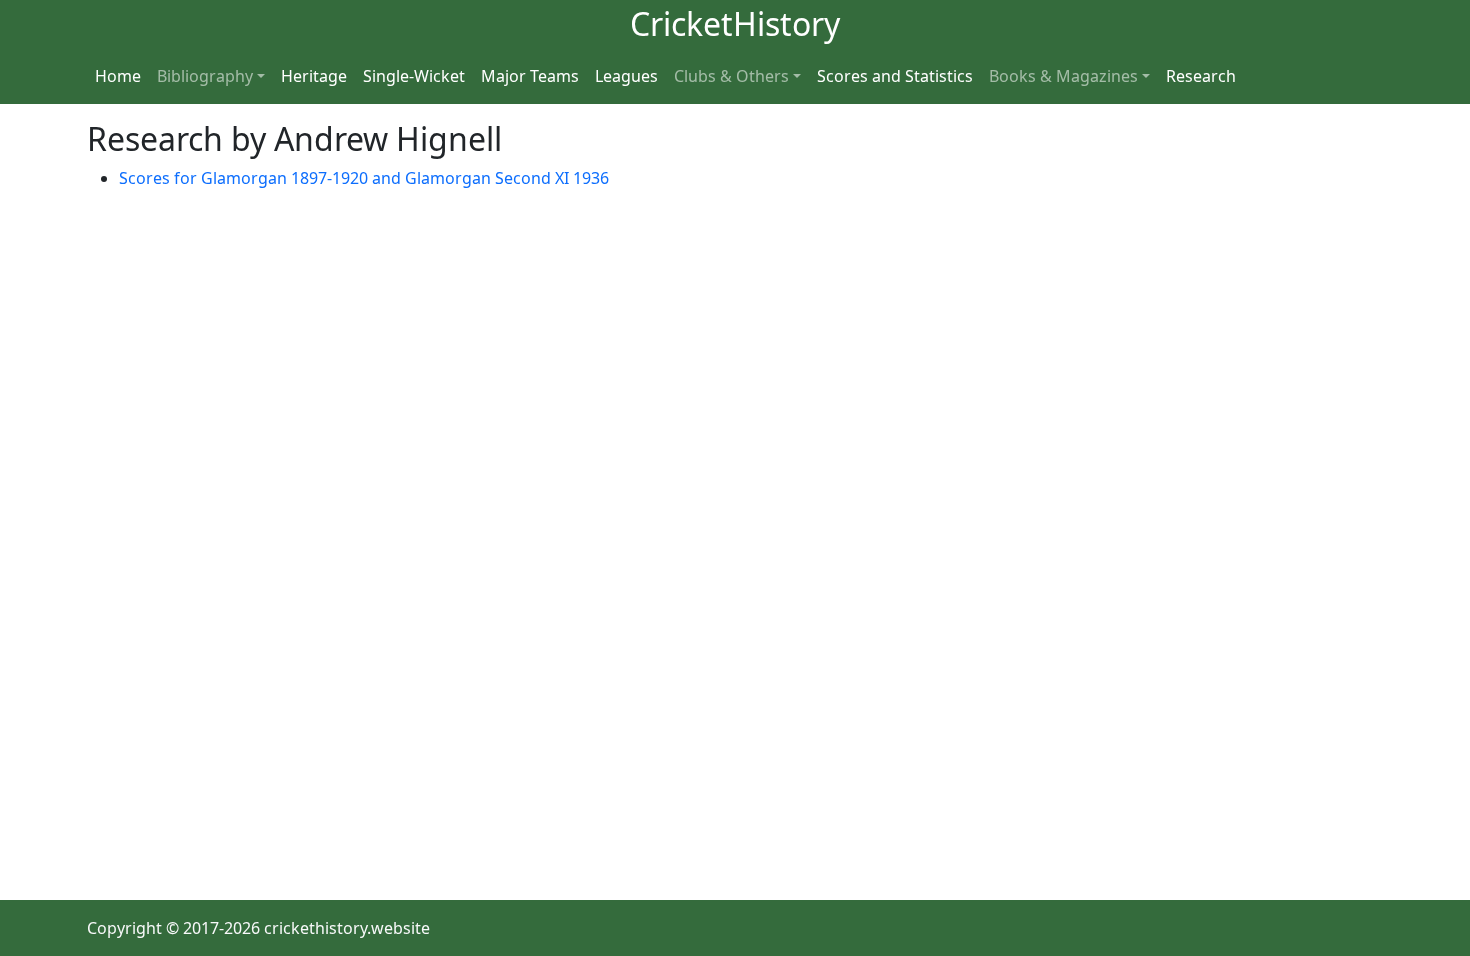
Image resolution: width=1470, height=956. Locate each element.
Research (1201, 76)
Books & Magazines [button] (1063, 76)
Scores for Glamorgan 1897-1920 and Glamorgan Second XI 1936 (364, 178)
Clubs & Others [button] (731, 76)
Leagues (626, 76)
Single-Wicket (414, 76)
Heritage (314, 76)
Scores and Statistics (895, 76)
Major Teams (530, 76)
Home (118, 76)
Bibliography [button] (205, 76)
